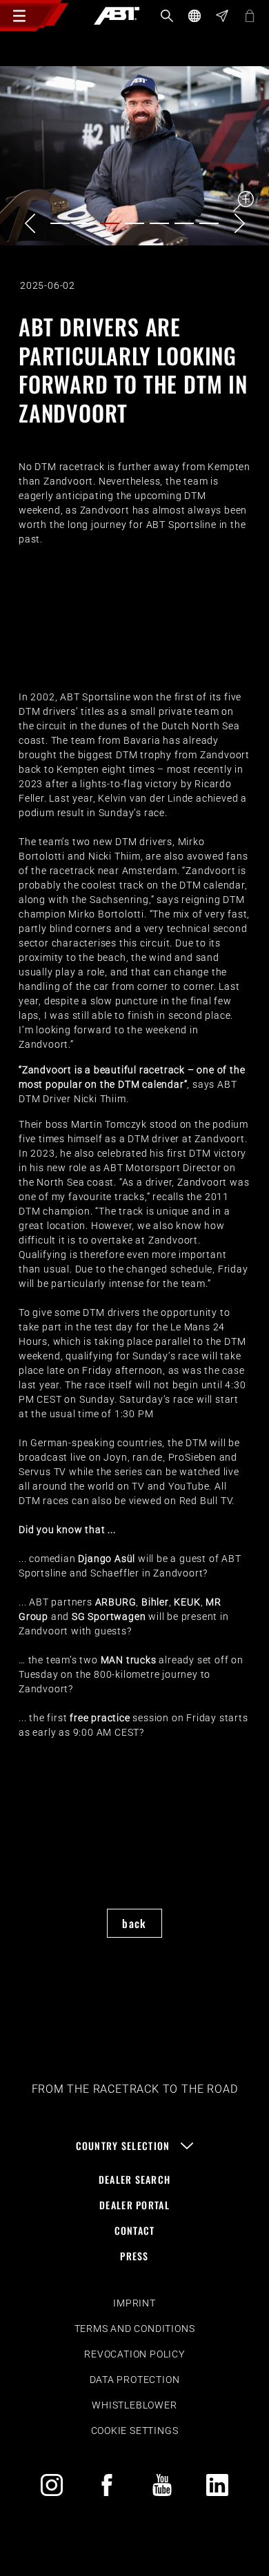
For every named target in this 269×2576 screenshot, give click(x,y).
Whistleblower (134, 2405)
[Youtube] (162, 2485)
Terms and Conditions (135, 2329)
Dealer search (135, 2179)
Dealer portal (134, 2205)
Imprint (134, 2303)
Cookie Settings (135, 2431)
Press (134, 2256)
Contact (135, 2230)
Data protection (135, 2380)
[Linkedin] (217, 2485)
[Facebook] (107, 2485)
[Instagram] (52, 2485)
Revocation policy (134, 2354)
